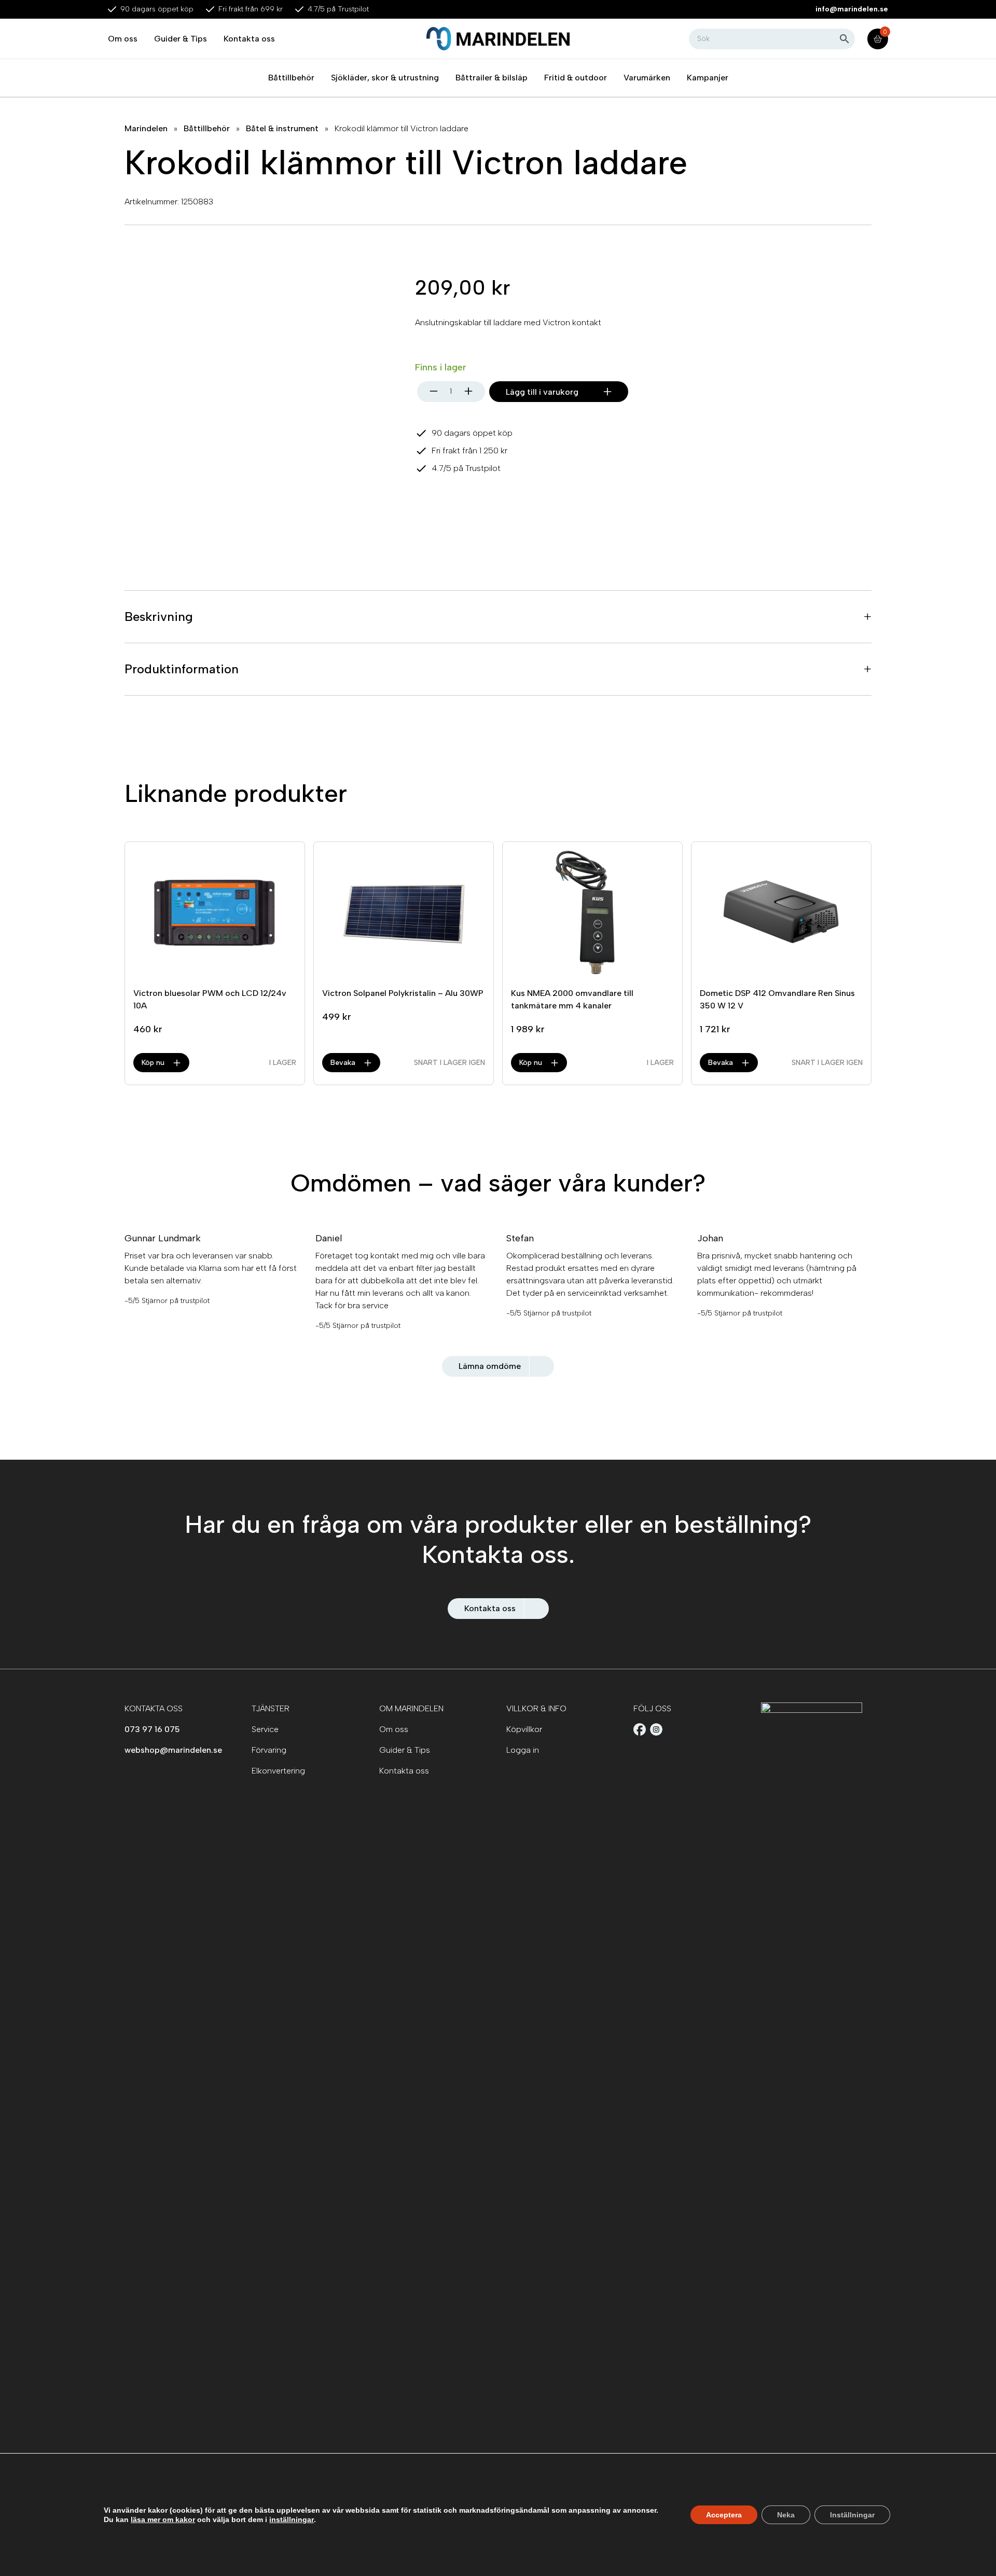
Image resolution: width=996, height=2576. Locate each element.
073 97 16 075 (152, 1729)
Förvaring (269, 1750)
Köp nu (153, 1063)
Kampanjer (708, 78)
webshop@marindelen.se (173, 1750)
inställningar (292, 2519)
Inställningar (852, 2515)
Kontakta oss (249, 39)
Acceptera (724, 2515)
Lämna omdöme (490, 1366)
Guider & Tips (181, 39)
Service (265, 1729)
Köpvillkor (524, 1729)
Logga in (523, 1750)
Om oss (123, 39)
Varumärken (647, 78)
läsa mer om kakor (163, 2519)
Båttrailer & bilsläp (492, 78)
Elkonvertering (278, 1771)
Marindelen (146, 128)
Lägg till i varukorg (542, 392)
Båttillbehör (291, 78)
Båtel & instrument (282, 128)
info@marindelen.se (852, 9)
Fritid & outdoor (576, 78)
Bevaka (343, 1063)
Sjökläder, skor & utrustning (385, 78)
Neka (786, 2515)
